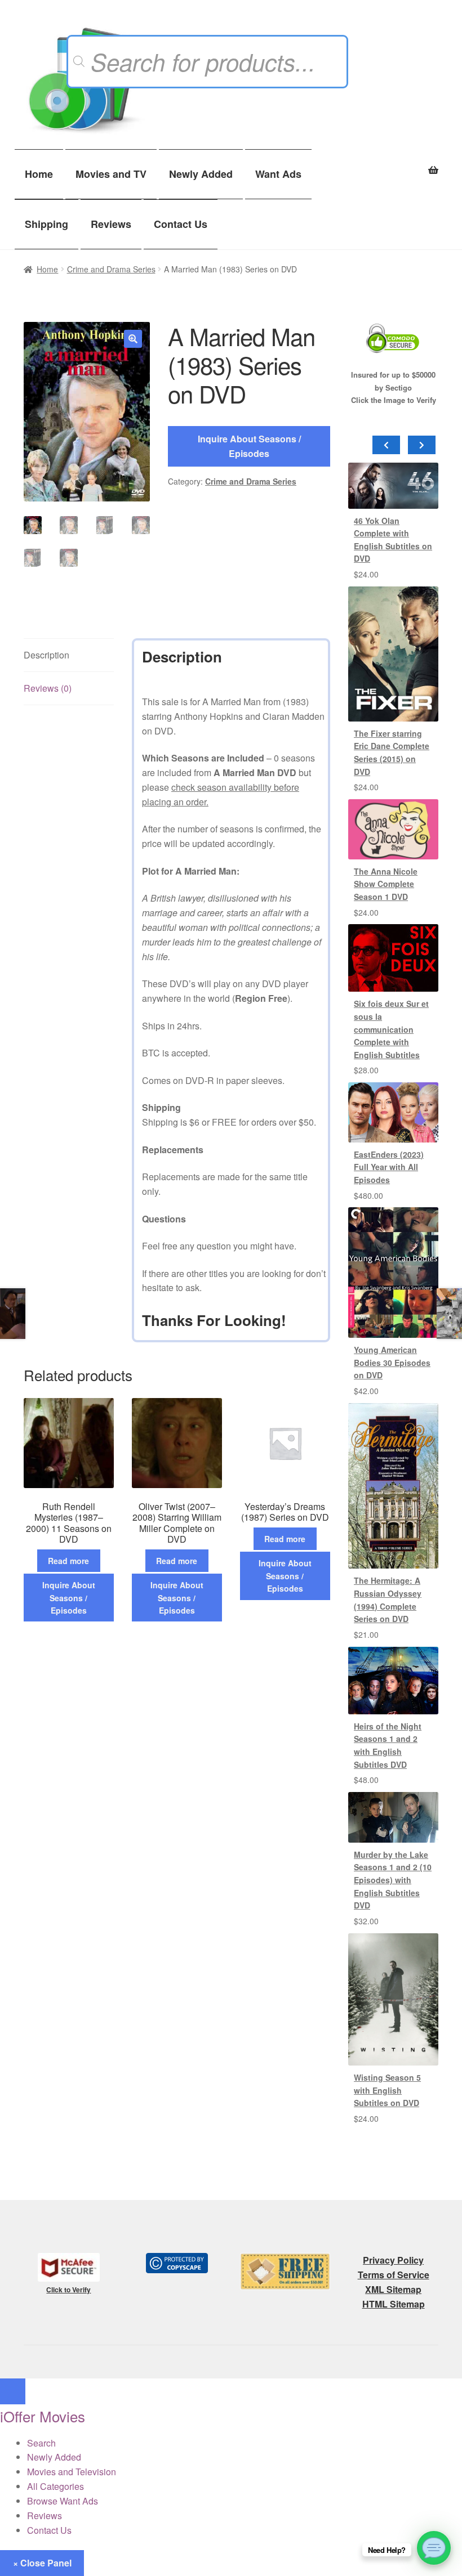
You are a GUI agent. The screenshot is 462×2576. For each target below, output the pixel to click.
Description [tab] (46, 655)
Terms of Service (394, 2275)
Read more (68, 1561)
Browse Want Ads (63, 2501)
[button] (133, 339)
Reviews (111, 224)
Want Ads (278, 174)
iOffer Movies (43, 2416)
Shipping (46, 224)
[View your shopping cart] (393, 164)
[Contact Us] (434, 2548)
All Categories (55, 2486)
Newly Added (201, 174)
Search (41, 2443)
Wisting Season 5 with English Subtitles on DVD (387, 2090)
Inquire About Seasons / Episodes (249, 446)
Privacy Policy (393, 2260)
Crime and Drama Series (111, 269)
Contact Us (181, 224)
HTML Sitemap (394, 2304)
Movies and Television (72, 2472)
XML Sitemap (393, 2289)
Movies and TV (111, 174)
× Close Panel (42, 2563)
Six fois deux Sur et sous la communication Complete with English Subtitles (391, 1029)
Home (39, 174)
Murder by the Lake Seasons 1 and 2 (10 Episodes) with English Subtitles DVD (393, 1880)
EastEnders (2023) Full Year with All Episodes (389, 1167)
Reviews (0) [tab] (48, 688)
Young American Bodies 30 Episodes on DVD (392, 1362)
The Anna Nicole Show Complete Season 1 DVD (386, 884)
